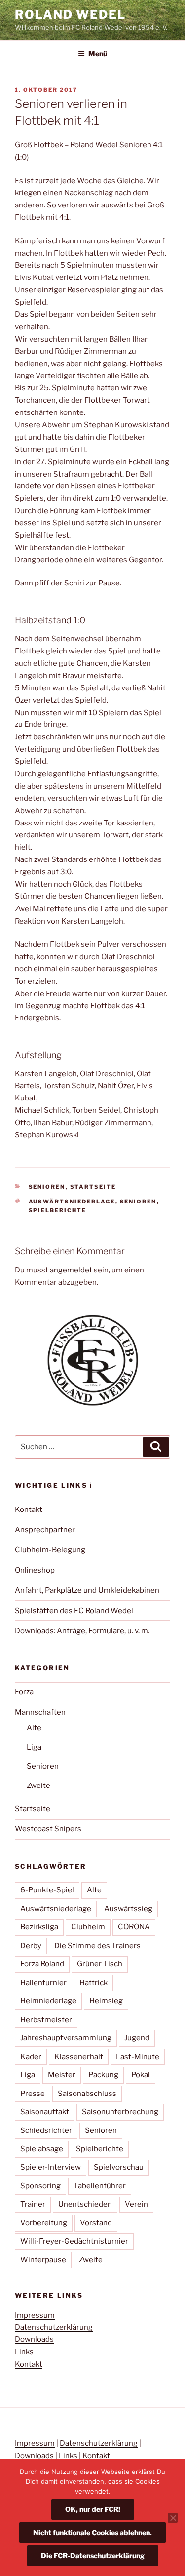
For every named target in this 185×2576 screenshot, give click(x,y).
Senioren (47, 1187)
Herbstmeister (46, 2020)
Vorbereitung (44, 2223)
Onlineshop (35, 1570)
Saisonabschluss (87, 2094)
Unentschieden (85, 2204)
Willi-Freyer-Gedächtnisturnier (74, 2241)
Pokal (141, 2075)
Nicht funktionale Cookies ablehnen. (92, 2532)
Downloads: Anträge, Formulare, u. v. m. (82, 1631)
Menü (98, 53)
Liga (34, 1747)
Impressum (35, 2315)
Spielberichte (58, 1210)
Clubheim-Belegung (50, 1550)
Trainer (33, 2204)
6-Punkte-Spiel (47, 1890)
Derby (31, 1946)
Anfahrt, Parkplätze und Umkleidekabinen (87, 1590)
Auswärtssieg (128, 1909)
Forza (24, 1692)
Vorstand (96, 2223)
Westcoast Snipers (48, 1829)
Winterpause (43, 2260)
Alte (34, 1728)
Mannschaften (40, 1712)
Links (24, 2352)
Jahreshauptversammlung (66, 2038)
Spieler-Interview (51, 2167)
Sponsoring (40, 2186)
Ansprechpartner (45, 1530)
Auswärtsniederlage (72, 1202)
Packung (103, 2075)
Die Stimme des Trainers (97, 1946)
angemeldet (71, 1270)
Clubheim (88, 1927)
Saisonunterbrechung (120, 2112)
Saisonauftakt (45, 2112)
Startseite (93, 1187)
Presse (33, 2094)
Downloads (34, 2339)
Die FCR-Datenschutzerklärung (93, 2556)
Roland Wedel (70, 15)
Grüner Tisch (100, 1964)
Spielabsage (42, 2149)
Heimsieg (106, 2001)
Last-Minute (138, 2057)
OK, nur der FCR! (93, 2509)
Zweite (38, 1786)
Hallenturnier (43, 1983)
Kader (31, 2057)
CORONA (134, 1927)
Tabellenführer (100, 2186)
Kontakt (29, 1510)
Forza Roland (42, 1964)
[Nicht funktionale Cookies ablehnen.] (173, 2518)
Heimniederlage (48, 2001)
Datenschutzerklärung (54, 2327)
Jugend (137, 2038)
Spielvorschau (119, 2167)
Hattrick (93, 1983)
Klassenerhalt (79, 2057)
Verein (136, 2204)
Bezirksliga (39, 1927)
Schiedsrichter (46, 2130)
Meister (62, 2075)
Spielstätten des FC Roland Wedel (74, 1611)
